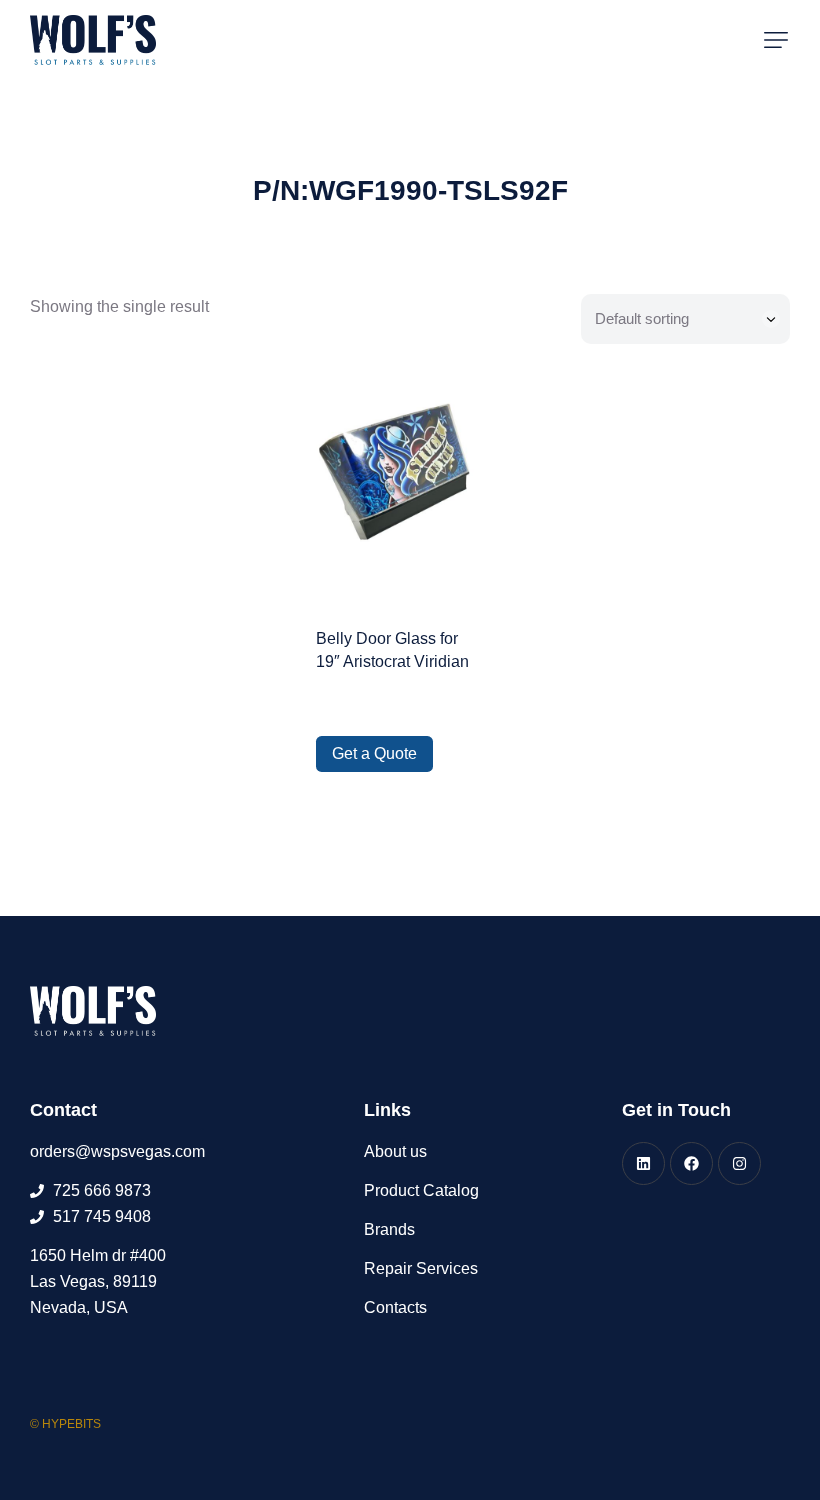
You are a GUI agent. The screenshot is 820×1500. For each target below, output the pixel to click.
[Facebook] (691, 1163)
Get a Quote (374, 753)
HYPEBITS (71, 1424)
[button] (776, 40)
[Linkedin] (643, 1163)
